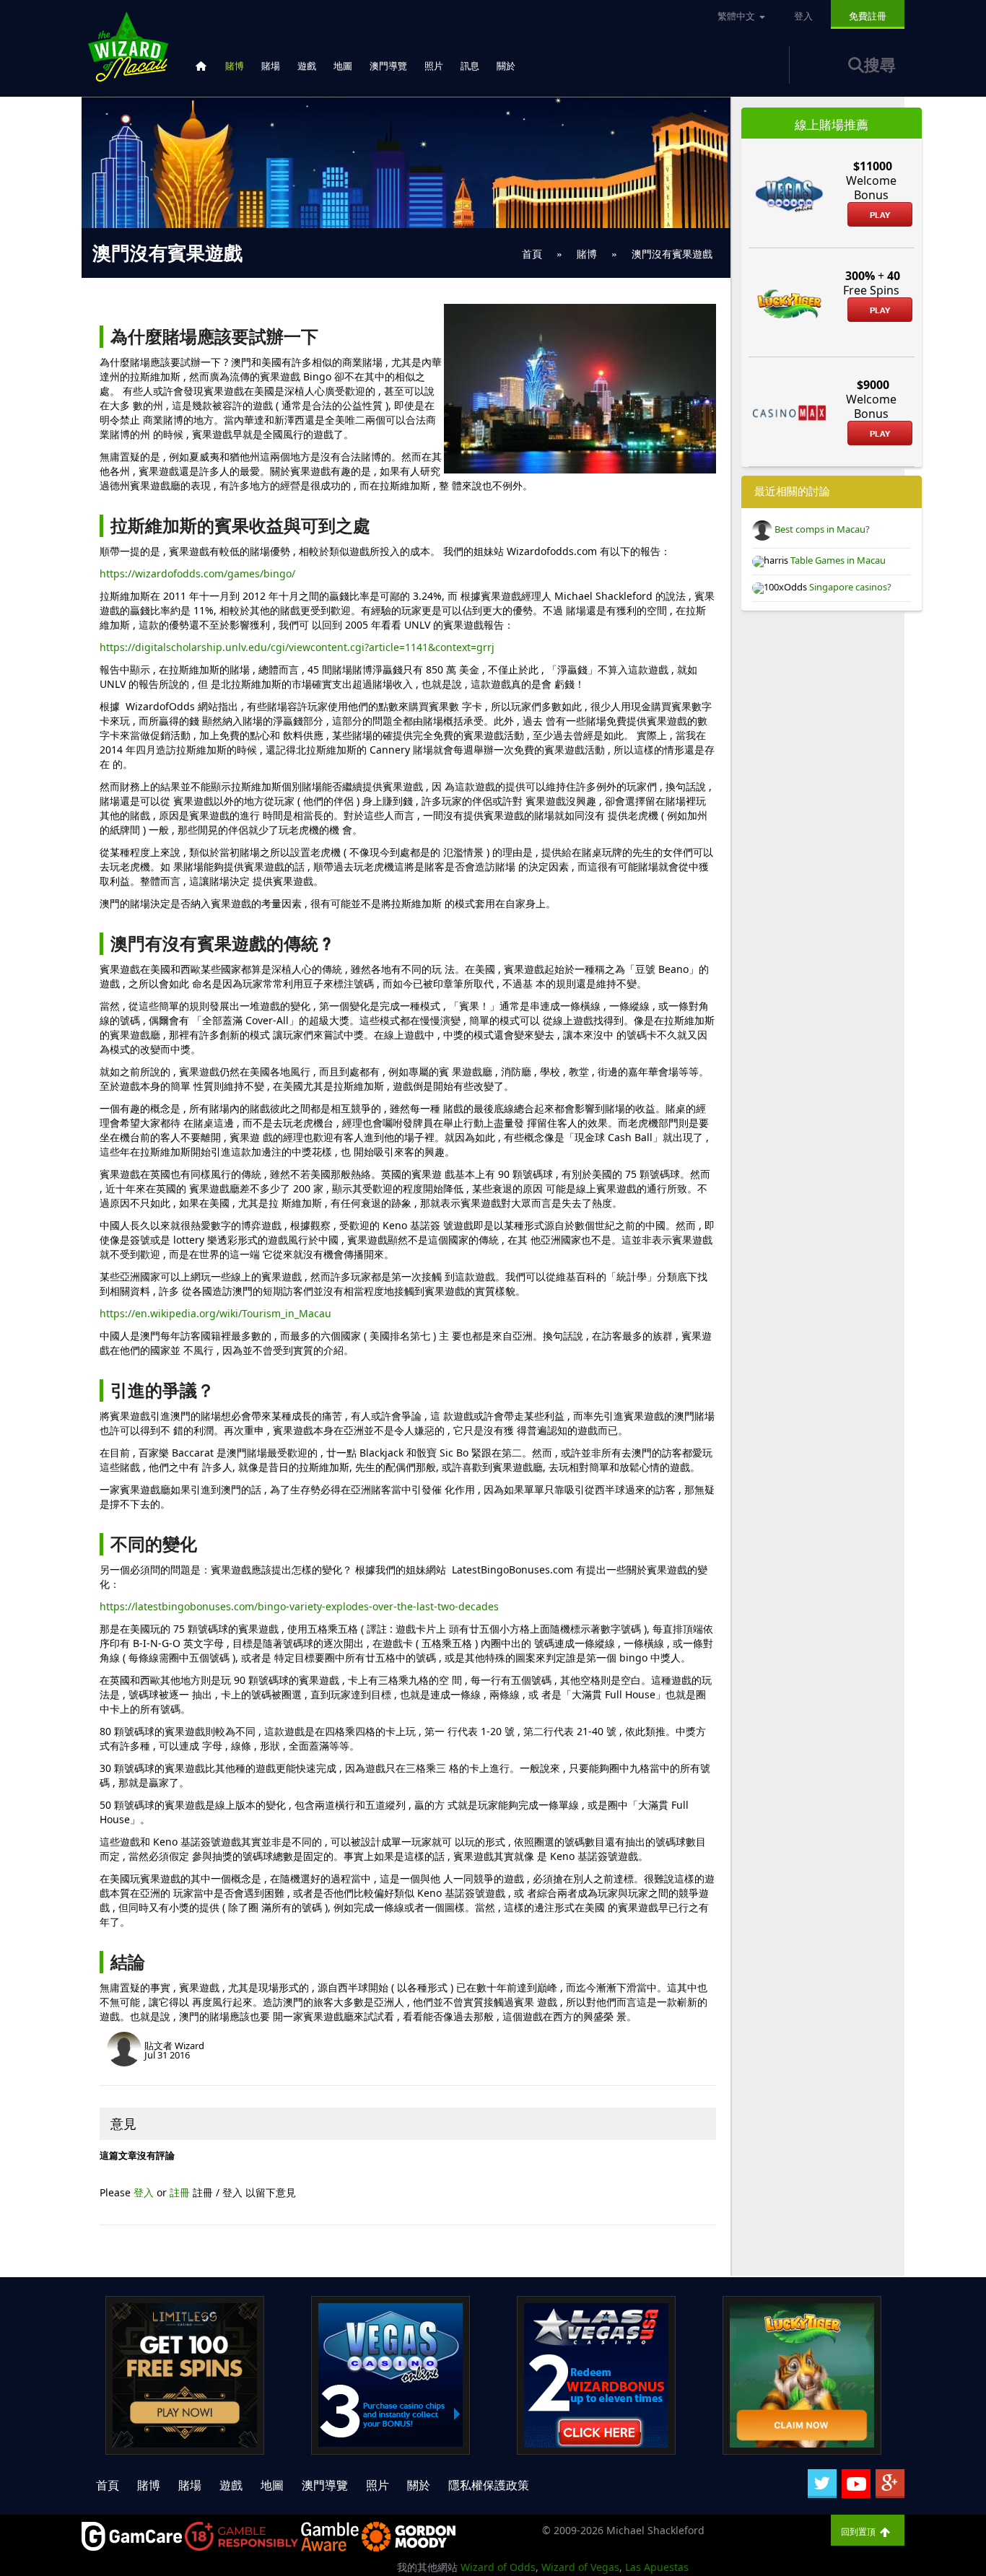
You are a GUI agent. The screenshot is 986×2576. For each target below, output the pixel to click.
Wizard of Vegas (580, 2567)
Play (880, 215)
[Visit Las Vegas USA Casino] (596, 2374)
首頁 (108, 2485)
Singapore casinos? (849, 587)
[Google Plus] (890, 2484)
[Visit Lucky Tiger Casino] (802, 2374)
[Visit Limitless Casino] (185, 2374)
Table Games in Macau (837, 560)
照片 (434, 66)
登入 (145, 2192)
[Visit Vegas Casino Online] (391, 2374)
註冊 (181, 2192)
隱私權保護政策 (489, 2485)
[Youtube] (856, 2484)
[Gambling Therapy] (409, 2535)
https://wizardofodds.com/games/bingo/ (197, 573)
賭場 (271, 66)
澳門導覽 (388, 66)
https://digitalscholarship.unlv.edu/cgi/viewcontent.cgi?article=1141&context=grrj (297, 647)
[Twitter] (822, 2484)
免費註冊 (868, 16)
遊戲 (307, 66)
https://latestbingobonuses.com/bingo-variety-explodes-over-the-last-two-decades (299, 1606)
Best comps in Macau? (821, 529)
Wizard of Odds (498, 2567)
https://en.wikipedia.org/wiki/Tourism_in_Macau (215, 1313)
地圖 (343, 66)
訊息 (470, 66)
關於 (506, 66)
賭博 (235, 66)
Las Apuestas (657, 2567)
